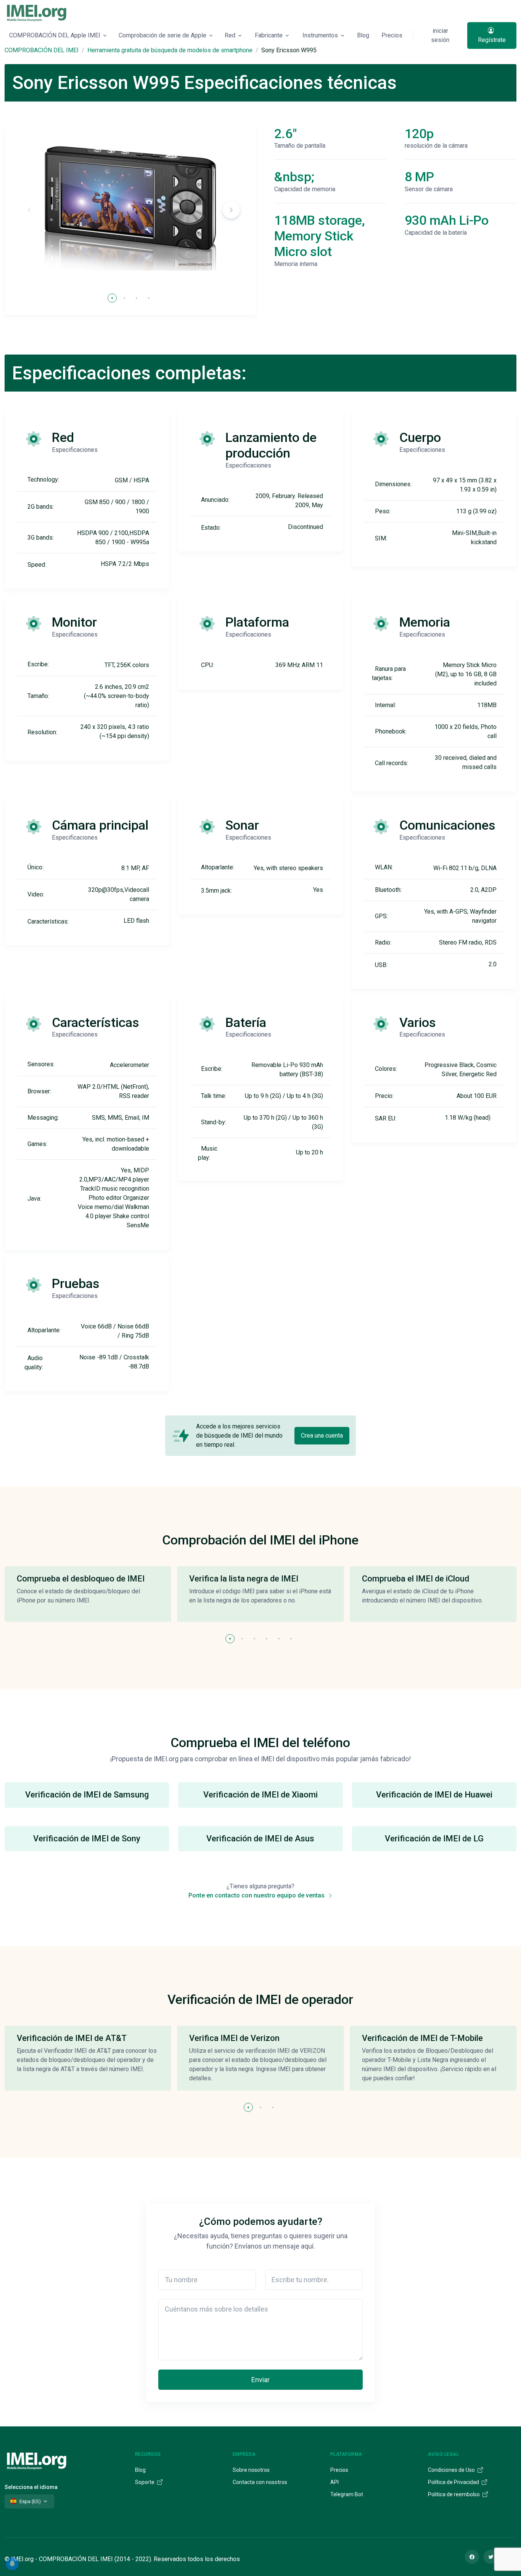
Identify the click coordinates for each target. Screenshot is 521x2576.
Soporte (145, 2482)
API (334, 2482)
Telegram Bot (347, 2494)
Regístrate (492, 40)
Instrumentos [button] (320, 35)
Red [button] (230, 35)
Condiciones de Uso (452, 2470)
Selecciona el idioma (31, 2487)
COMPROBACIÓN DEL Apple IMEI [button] (55, 35)
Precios (392, 35)
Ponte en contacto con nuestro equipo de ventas (257, 1895)
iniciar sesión (440, 35)
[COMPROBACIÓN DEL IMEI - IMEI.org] (37, 13)
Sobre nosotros (251, 2470)
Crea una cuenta (322, 1435)
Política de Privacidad (454, 2482)
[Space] (37, 2460)
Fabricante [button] (269, 35)
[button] (231, 210)
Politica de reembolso (454, 2494)
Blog (363, 35)
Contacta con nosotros (260, 2482)
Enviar (260, 2380)
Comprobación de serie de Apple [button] (162, 35)
